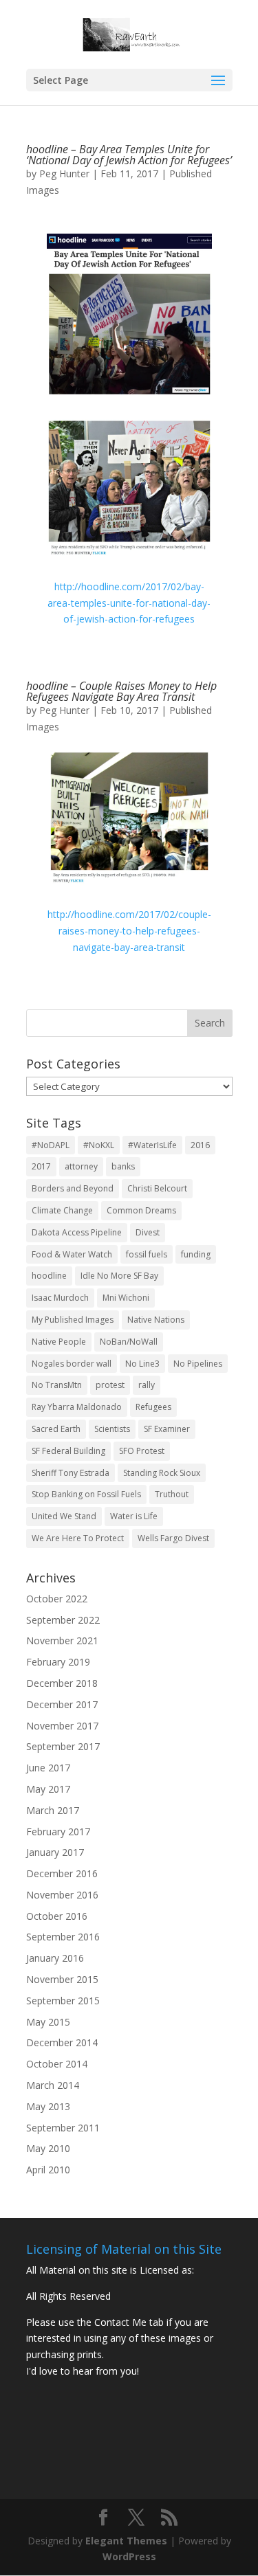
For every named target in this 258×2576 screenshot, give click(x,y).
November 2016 (62, 1895)
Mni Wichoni (126, 1298)
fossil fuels (147, 1254)
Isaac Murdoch (60, 1298)
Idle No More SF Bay (119, 1276)
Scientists (112, 1429)
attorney (81, 1166)
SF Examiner (167, 1429)
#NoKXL (99, 1145)
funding (196, 1254)
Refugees (153, 1407)
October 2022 (57, 1599)
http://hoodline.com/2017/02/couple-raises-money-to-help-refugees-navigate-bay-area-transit (129, 931)
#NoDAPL (51, 1145)
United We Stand (64, 1516)
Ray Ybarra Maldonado (77, 1407)
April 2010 (48, 2170)
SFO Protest (142, 1451)
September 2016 (63, 1937)
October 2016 (57, 1916)
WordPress (129, 2556)
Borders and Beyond (73, 1188)
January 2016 (55, 1958)
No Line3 (142, 1364)
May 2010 (48, 2148)
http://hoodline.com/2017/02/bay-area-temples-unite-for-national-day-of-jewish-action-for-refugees (129, 603)
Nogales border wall (72, 1364)
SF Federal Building (68, 1451)
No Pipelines (198, 1364)
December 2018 (62, 1683)
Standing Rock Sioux (162, 1473)
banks (123, 1166)
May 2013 (48, 2106)
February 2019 (58, 1662)
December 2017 (62, 1704)
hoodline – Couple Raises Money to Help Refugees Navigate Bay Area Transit (121, 691)
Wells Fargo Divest (173, 1538)
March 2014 (53, 2085)
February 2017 (58, 1832)
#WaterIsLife (152, 1145)
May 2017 (48, 1789)
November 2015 (62, 1979)
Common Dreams (141, 1210)
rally (147, 1385)
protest (110, 1385)
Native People (59, 1342)
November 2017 (62, 1726)
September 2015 (63, 2001)
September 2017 (63, 1746)
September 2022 (63, 1620)
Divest (148, 1232)
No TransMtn (57, 1385)
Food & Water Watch (72, 1254)
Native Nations (156, 1320)
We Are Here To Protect (78, 1538)
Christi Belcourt (157, 1188)
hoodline (49, 1276)
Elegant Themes (126, 2541)
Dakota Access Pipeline (77, 1232)
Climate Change (62, 1210)
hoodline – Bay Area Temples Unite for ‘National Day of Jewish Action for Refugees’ (129, 155)
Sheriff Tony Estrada (71, 1473)
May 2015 (48, 2022)
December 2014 (62, 2042)
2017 (41, 1166)
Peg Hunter (64, 173)
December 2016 (62, 1873)
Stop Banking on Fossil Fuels (86, 1494)
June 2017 (48, 1768)
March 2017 (53, 1810)
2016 (200, 1145)
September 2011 (63, 2128)
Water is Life (134, 1516)
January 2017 (55, 1852)
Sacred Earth (56, 1429)
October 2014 (57, 2064)
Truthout (172, 1494)
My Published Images (73, 1320)
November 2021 (62, 1640)
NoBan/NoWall (129, 1342)
